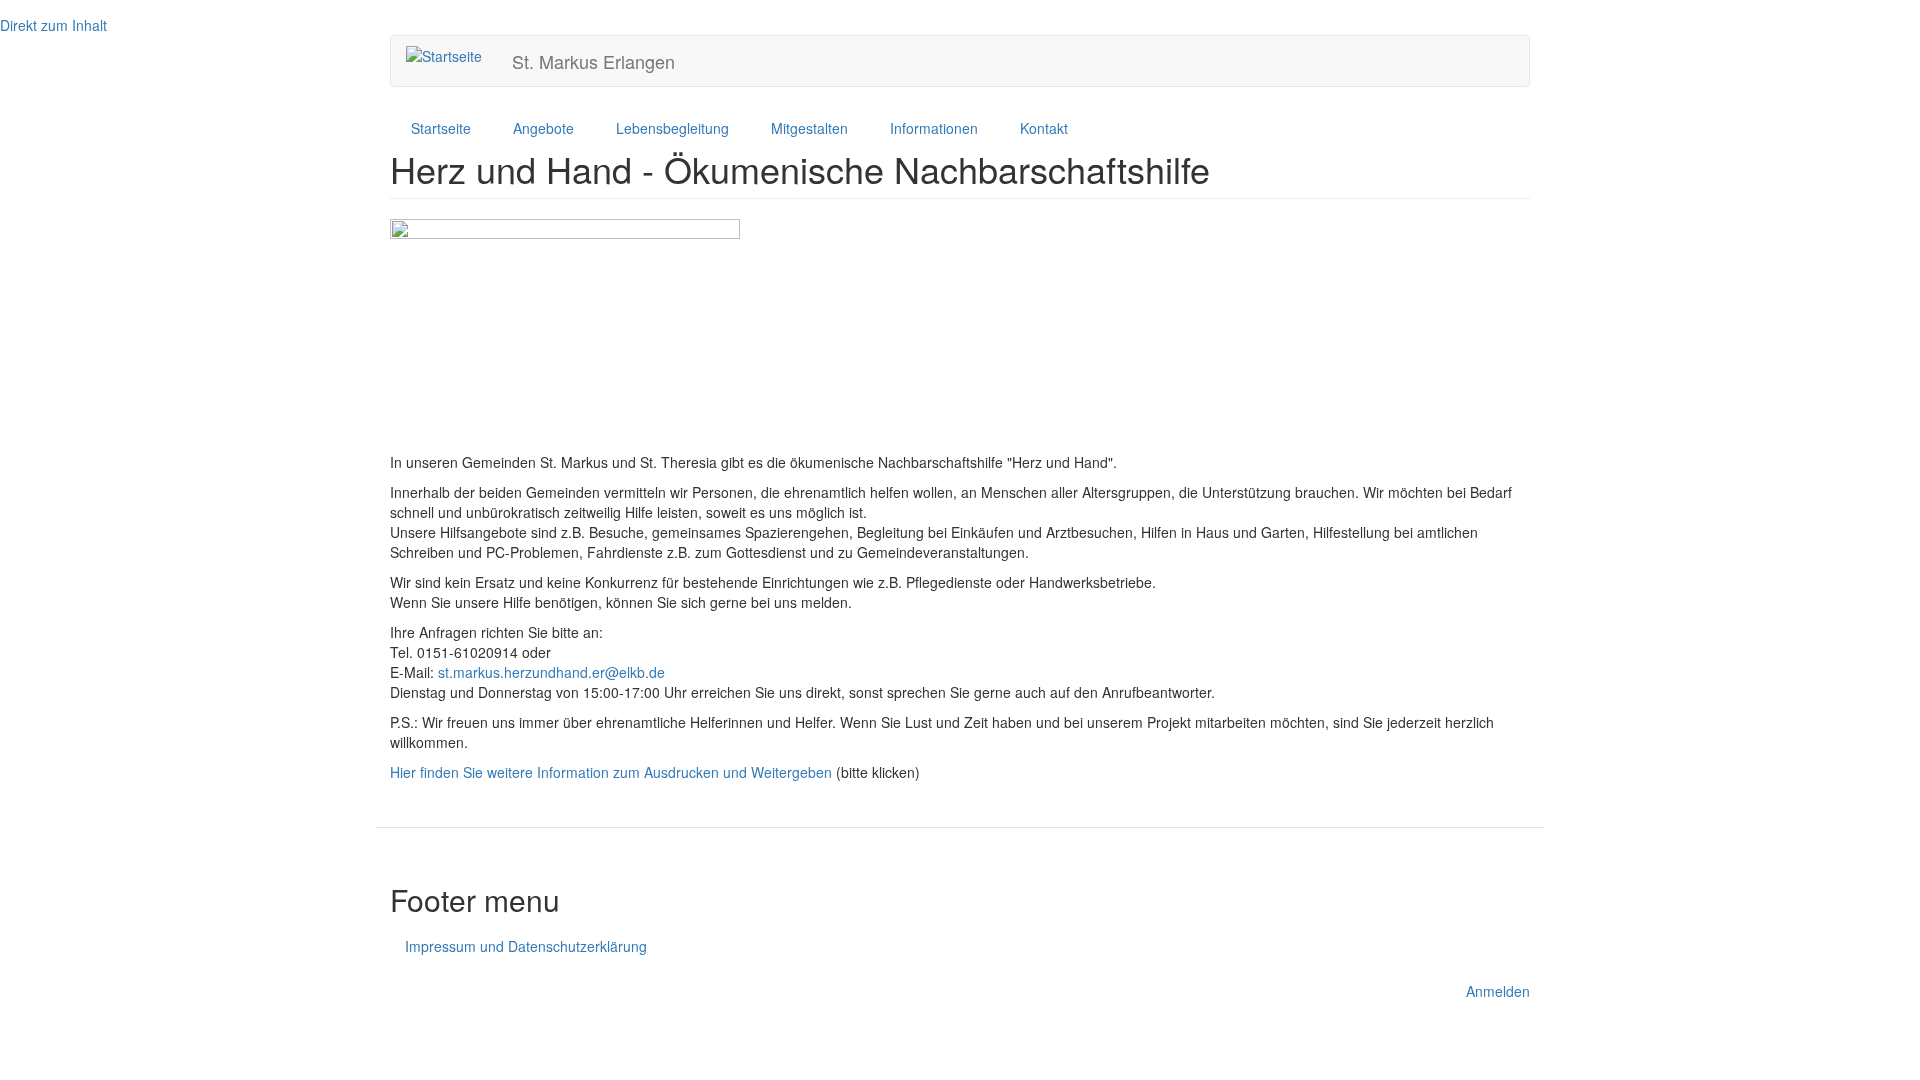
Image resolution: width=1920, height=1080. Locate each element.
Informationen (934, 128)
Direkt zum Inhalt (53, 25)
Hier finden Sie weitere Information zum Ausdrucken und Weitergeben (611, 772)
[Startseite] (451, 55)
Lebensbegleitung (672, 128)
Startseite (441, 128)
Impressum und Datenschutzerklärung (526, 946)
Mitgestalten (809, 128)
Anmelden (1498, 991)
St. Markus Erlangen (593, 61)
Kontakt (1044, 128)
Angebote (543, 128)
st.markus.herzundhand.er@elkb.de (551, 672)
